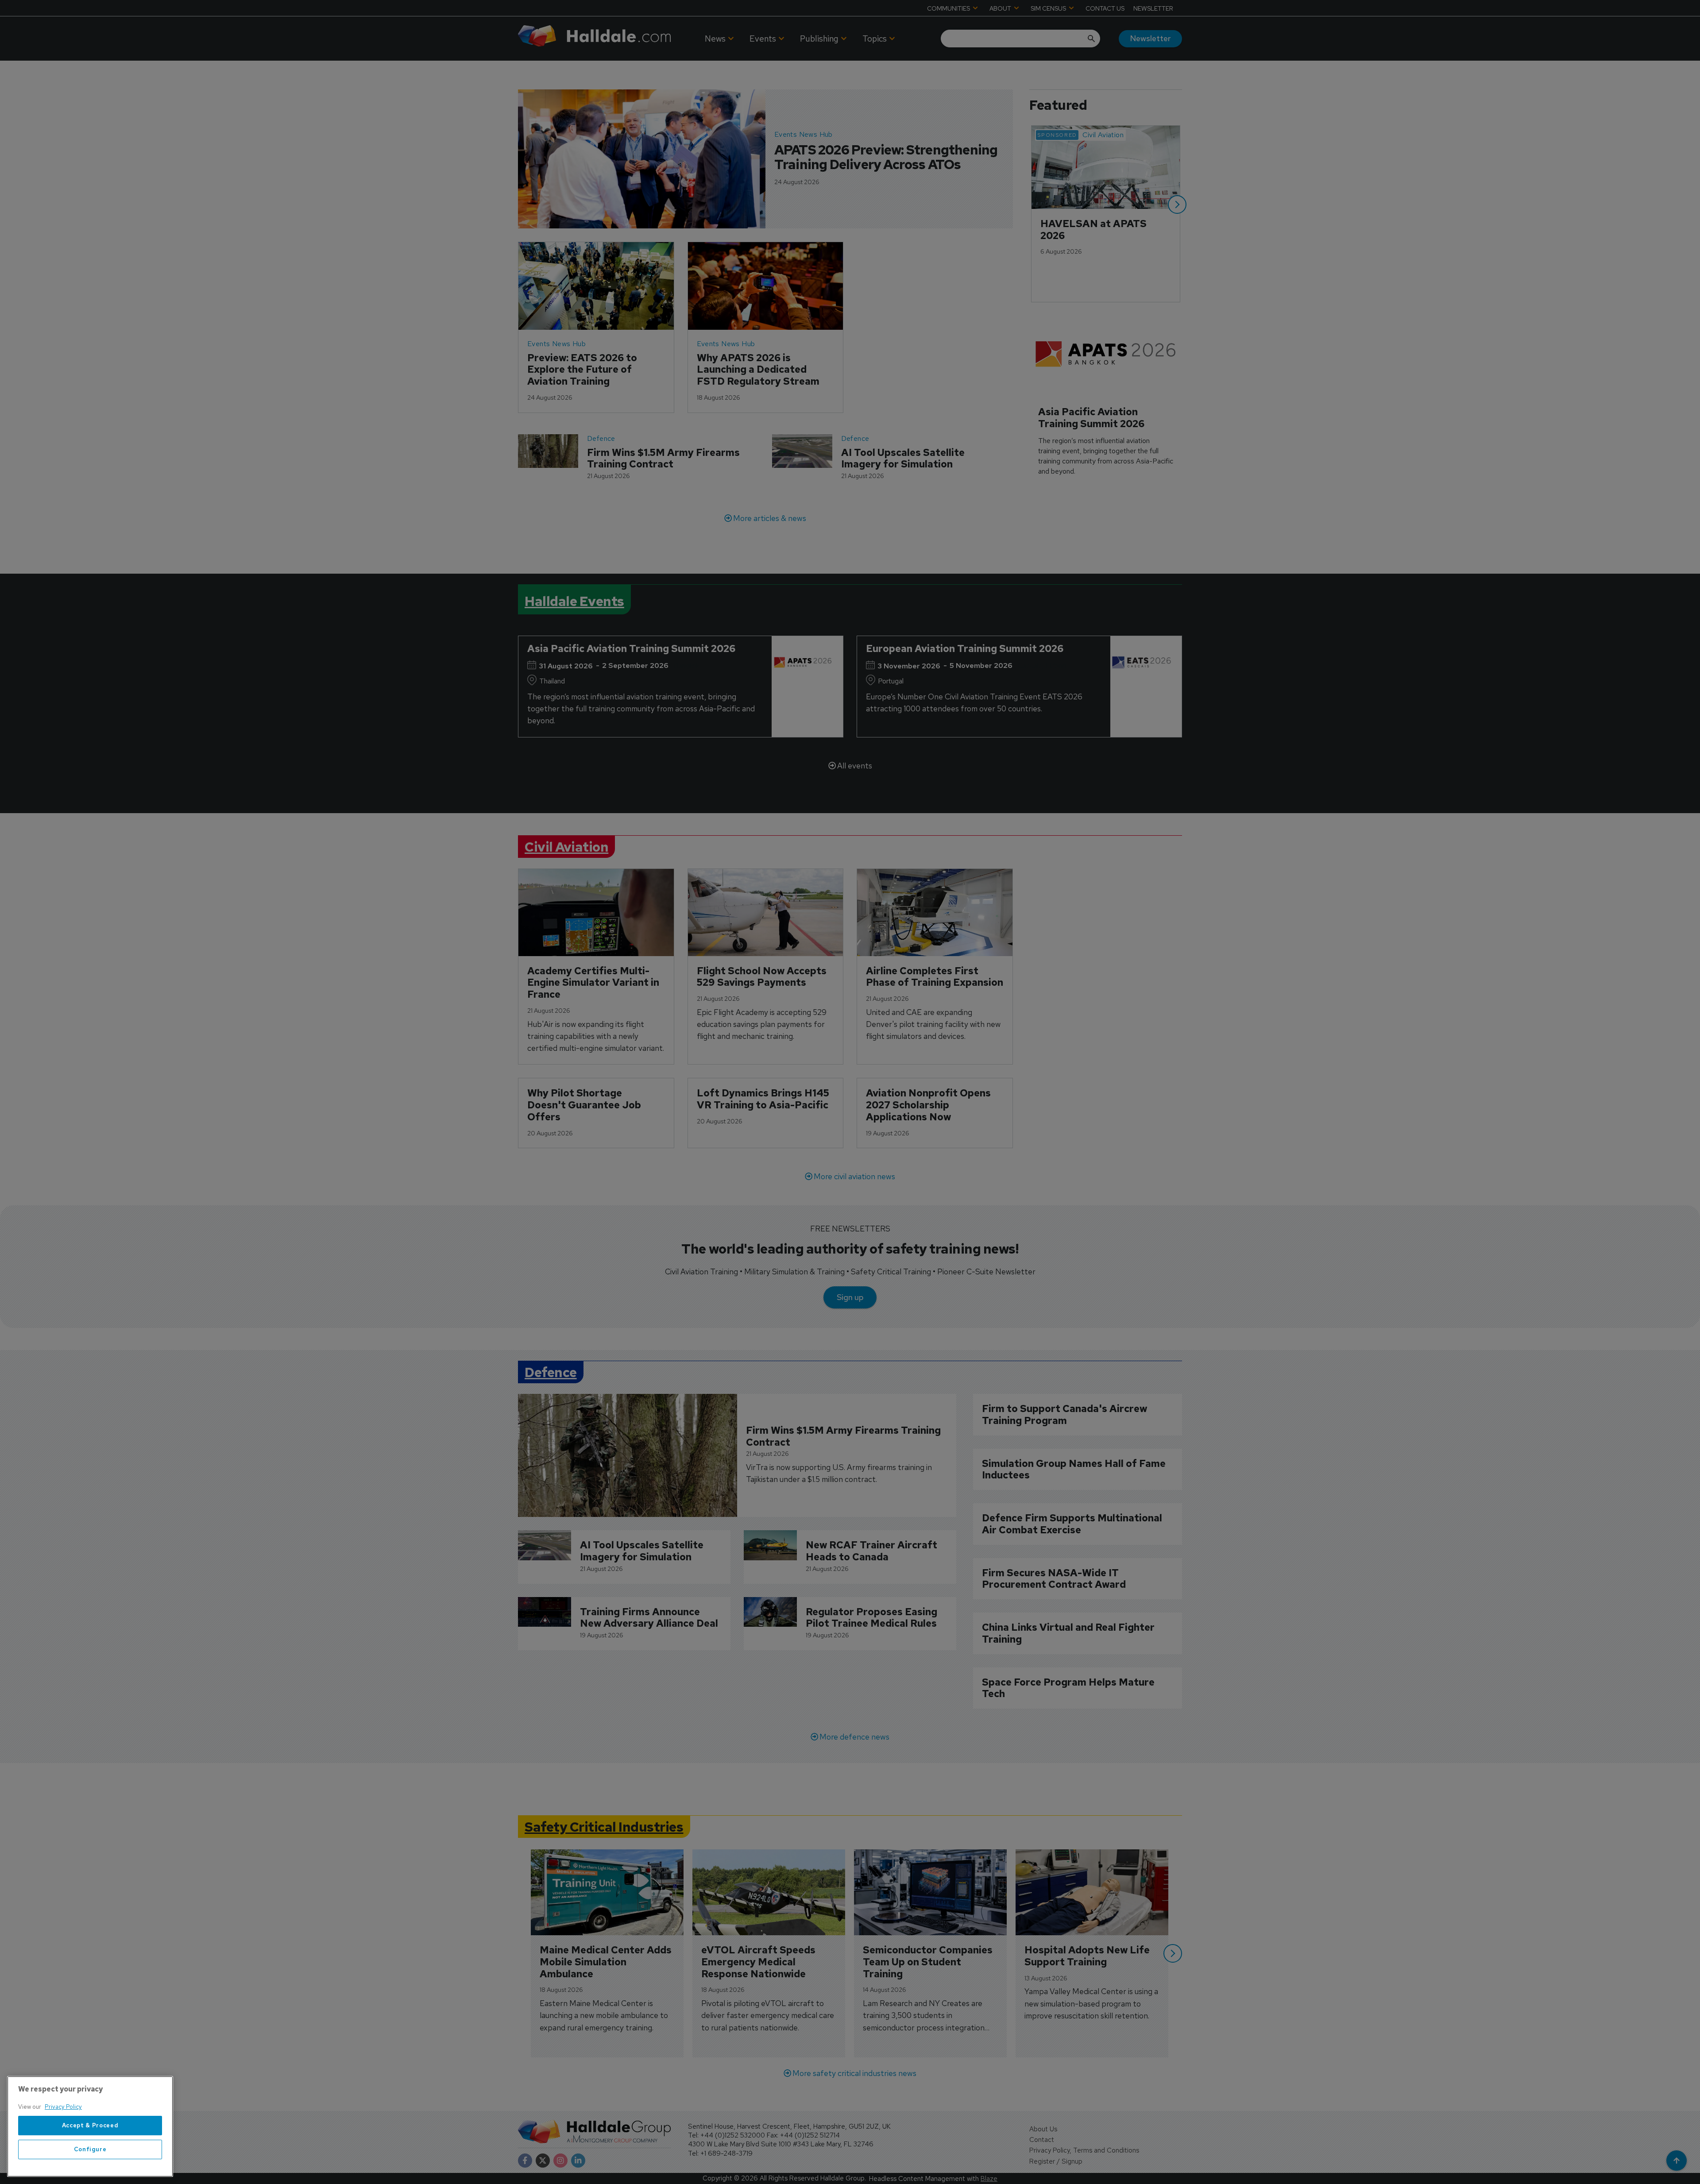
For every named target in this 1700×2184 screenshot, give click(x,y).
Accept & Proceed (90, 2125)
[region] (90, 2126)
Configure (90, 2149)
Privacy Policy (63, 2107)
